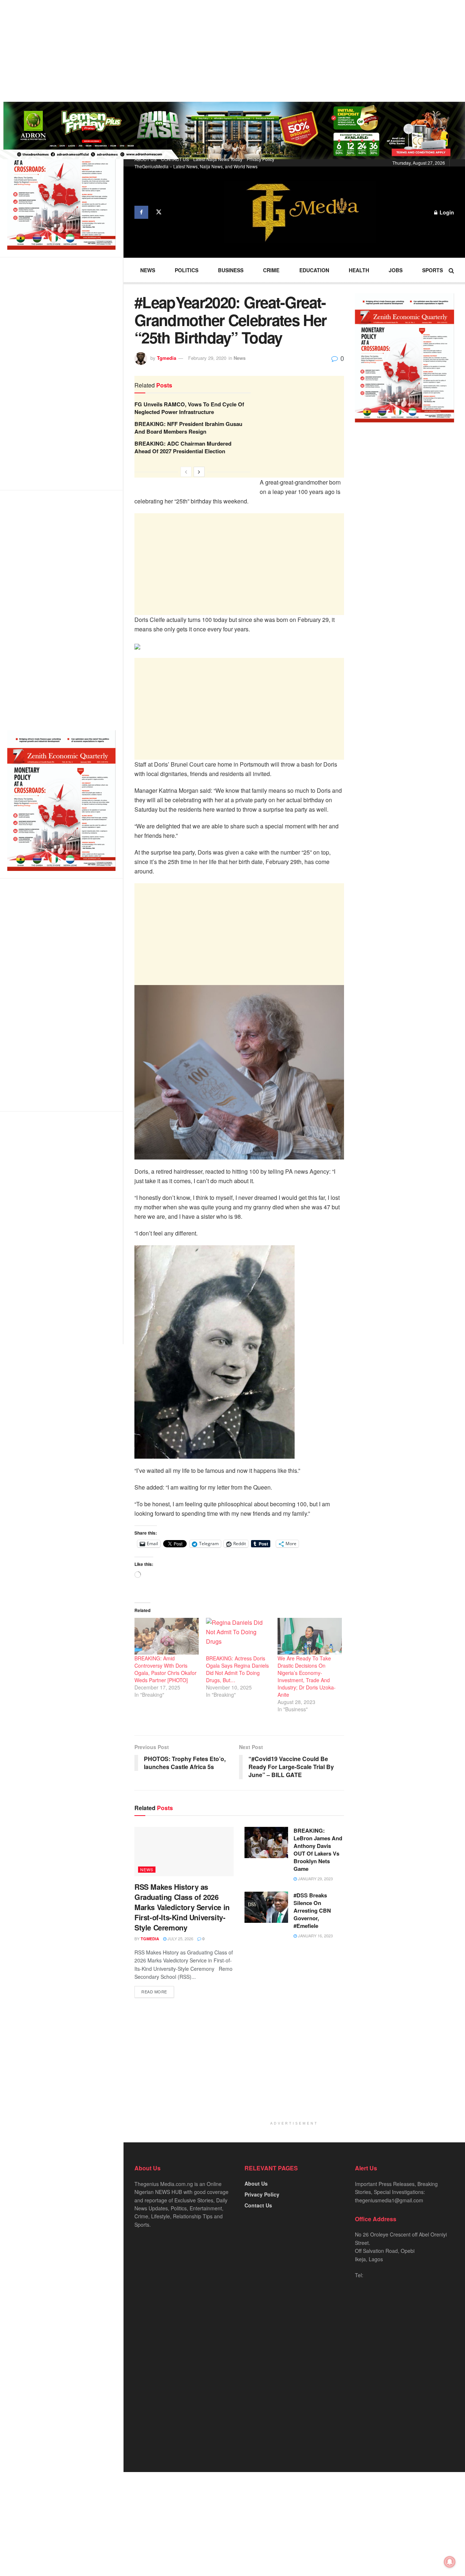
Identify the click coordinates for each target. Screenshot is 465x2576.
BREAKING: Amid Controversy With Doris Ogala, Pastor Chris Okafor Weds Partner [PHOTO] (165, 1669)
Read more (154, 1992)
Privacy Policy (260, 159)
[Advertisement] (218, 51)
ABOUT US (145, 159)
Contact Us (258, 2205)
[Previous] (186, 472)
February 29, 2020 (207, 358)
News (148, 270)
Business (231, 270)
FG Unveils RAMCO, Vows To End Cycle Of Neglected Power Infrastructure (189, 408)
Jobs (396, 270)
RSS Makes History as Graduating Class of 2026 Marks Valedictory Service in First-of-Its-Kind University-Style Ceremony (182, 1907)
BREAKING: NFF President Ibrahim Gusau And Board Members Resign (188, 428)
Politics (187, 270)
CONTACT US (175, 159)
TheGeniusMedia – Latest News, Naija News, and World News (196, 166)
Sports (432, 270)
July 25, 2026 (180, 1938)
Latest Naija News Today (218, 159)
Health (359, 270)
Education (314, 270)
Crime (271, 270)
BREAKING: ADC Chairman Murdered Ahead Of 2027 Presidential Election (183, 447)
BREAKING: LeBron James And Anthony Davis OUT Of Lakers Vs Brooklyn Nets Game (318, 1850)
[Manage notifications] (450, 2562)
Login (446, 212)
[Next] (199, 472)
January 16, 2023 (315, 1936)
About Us (256, 2183)
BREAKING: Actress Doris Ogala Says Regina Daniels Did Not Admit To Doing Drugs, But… (237, 1669)
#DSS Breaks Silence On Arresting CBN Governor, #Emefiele (312, 1910)
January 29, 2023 (315, 1878)
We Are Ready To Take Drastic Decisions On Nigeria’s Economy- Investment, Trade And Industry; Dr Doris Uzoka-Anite (307, 1676)
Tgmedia (167, 358)
